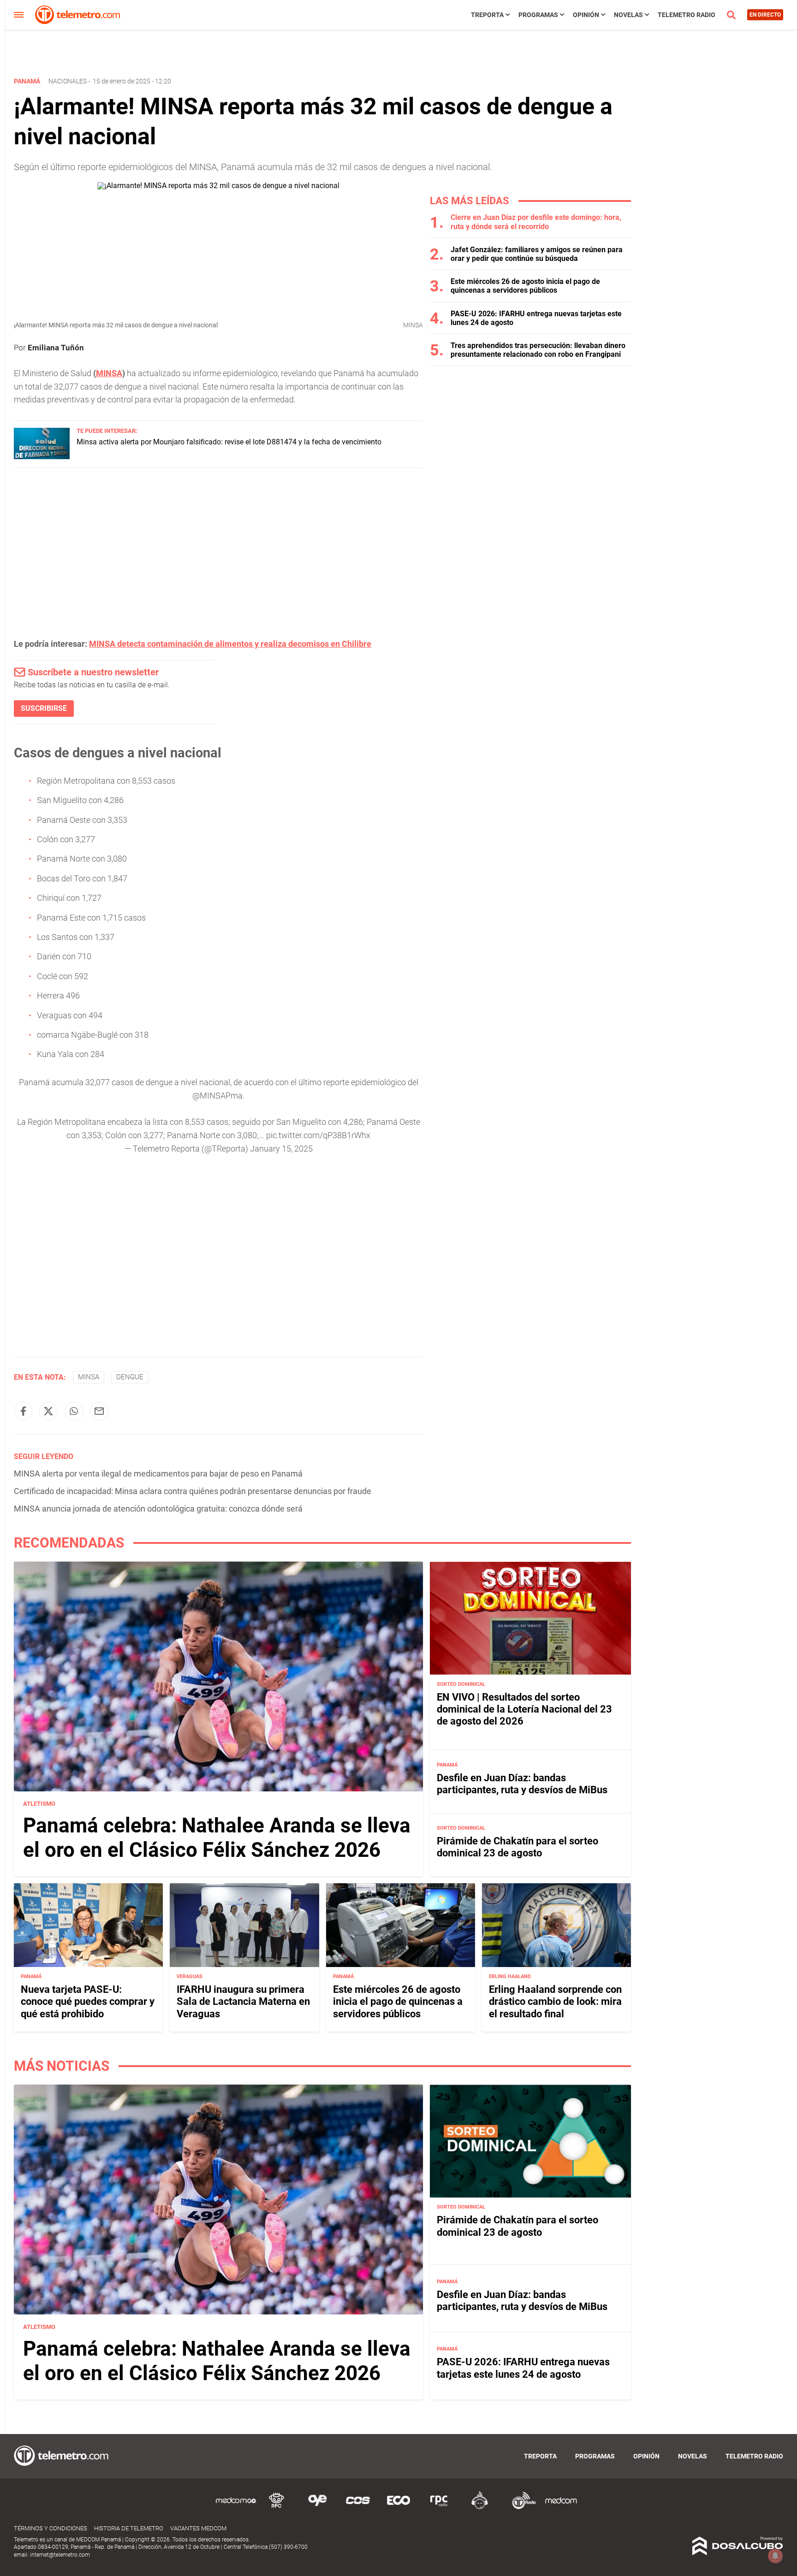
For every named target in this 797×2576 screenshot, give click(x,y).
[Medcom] (561, 2508)
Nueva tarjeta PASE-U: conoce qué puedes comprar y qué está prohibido (88, 2002)
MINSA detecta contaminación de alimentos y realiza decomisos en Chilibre (230, 644)
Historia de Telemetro (129, 2528)
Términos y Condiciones (51, 2528)
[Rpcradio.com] (439, 2508)
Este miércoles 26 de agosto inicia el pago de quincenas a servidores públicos (525, 286)
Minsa (89, 1377)
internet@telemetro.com (60, 2555)
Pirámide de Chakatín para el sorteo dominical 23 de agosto (517, 1847)
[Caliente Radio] (480, 2508)
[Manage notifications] (775, 2556)
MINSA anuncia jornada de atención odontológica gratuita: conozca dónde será (158, 1509)
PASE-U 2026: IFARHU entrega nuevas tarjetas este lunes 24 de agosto (523, 2368)
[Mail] (99, 1411)
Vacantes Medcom (198, 2528)
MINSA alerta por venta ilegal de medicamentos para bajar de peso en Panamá (158, 1474)
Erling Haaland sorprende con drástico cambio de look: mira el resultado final (555, 2002)
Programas (538, 15)
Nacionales (68, 81)
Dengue (130, 1377)
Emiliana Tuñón (56, 348)
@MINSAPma (217, 1096)
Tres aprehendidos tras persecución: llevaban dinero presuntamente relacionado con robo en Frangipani (538, 350)
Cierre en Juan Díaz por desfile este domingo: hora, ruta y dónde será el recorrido (536, 222)
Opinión (586, 15)
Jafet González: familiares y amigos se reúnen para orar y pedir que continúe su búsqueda (537, 254)
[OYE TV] (317, 2508)
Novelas (628, 15)
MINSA (109, 373)
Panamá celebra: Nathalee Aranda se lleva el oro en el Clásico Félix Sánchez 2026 (217, 1838)
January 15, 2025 (281, 1149)
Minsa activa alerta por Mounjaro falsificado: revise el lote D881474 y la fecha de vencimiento (229, 442)
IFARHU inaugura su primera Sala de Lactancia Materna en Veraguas (243, 2002)
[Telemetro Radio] (520, 2508)
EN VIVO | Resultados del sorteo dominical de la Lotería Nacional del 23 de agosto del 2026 (524, 1709)
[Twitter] (48, 1411)
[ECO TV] (398, 2508)
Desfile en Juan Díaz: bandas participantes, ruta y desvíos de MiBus (522, 1784)
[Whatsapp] (74, 1411)
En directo (765, 15)
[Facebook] (23, 1411)
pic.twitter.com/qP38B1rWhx (318, 1135)
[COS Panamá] (358, 2508)
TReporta (487, 15)
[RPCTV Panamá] (277, 2508)
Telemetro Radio (687, 15)
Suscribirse (44, 708)
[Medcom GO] (236, 2508)
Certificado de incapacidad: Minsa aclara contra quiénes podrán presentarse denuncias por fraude (193, 1491)
